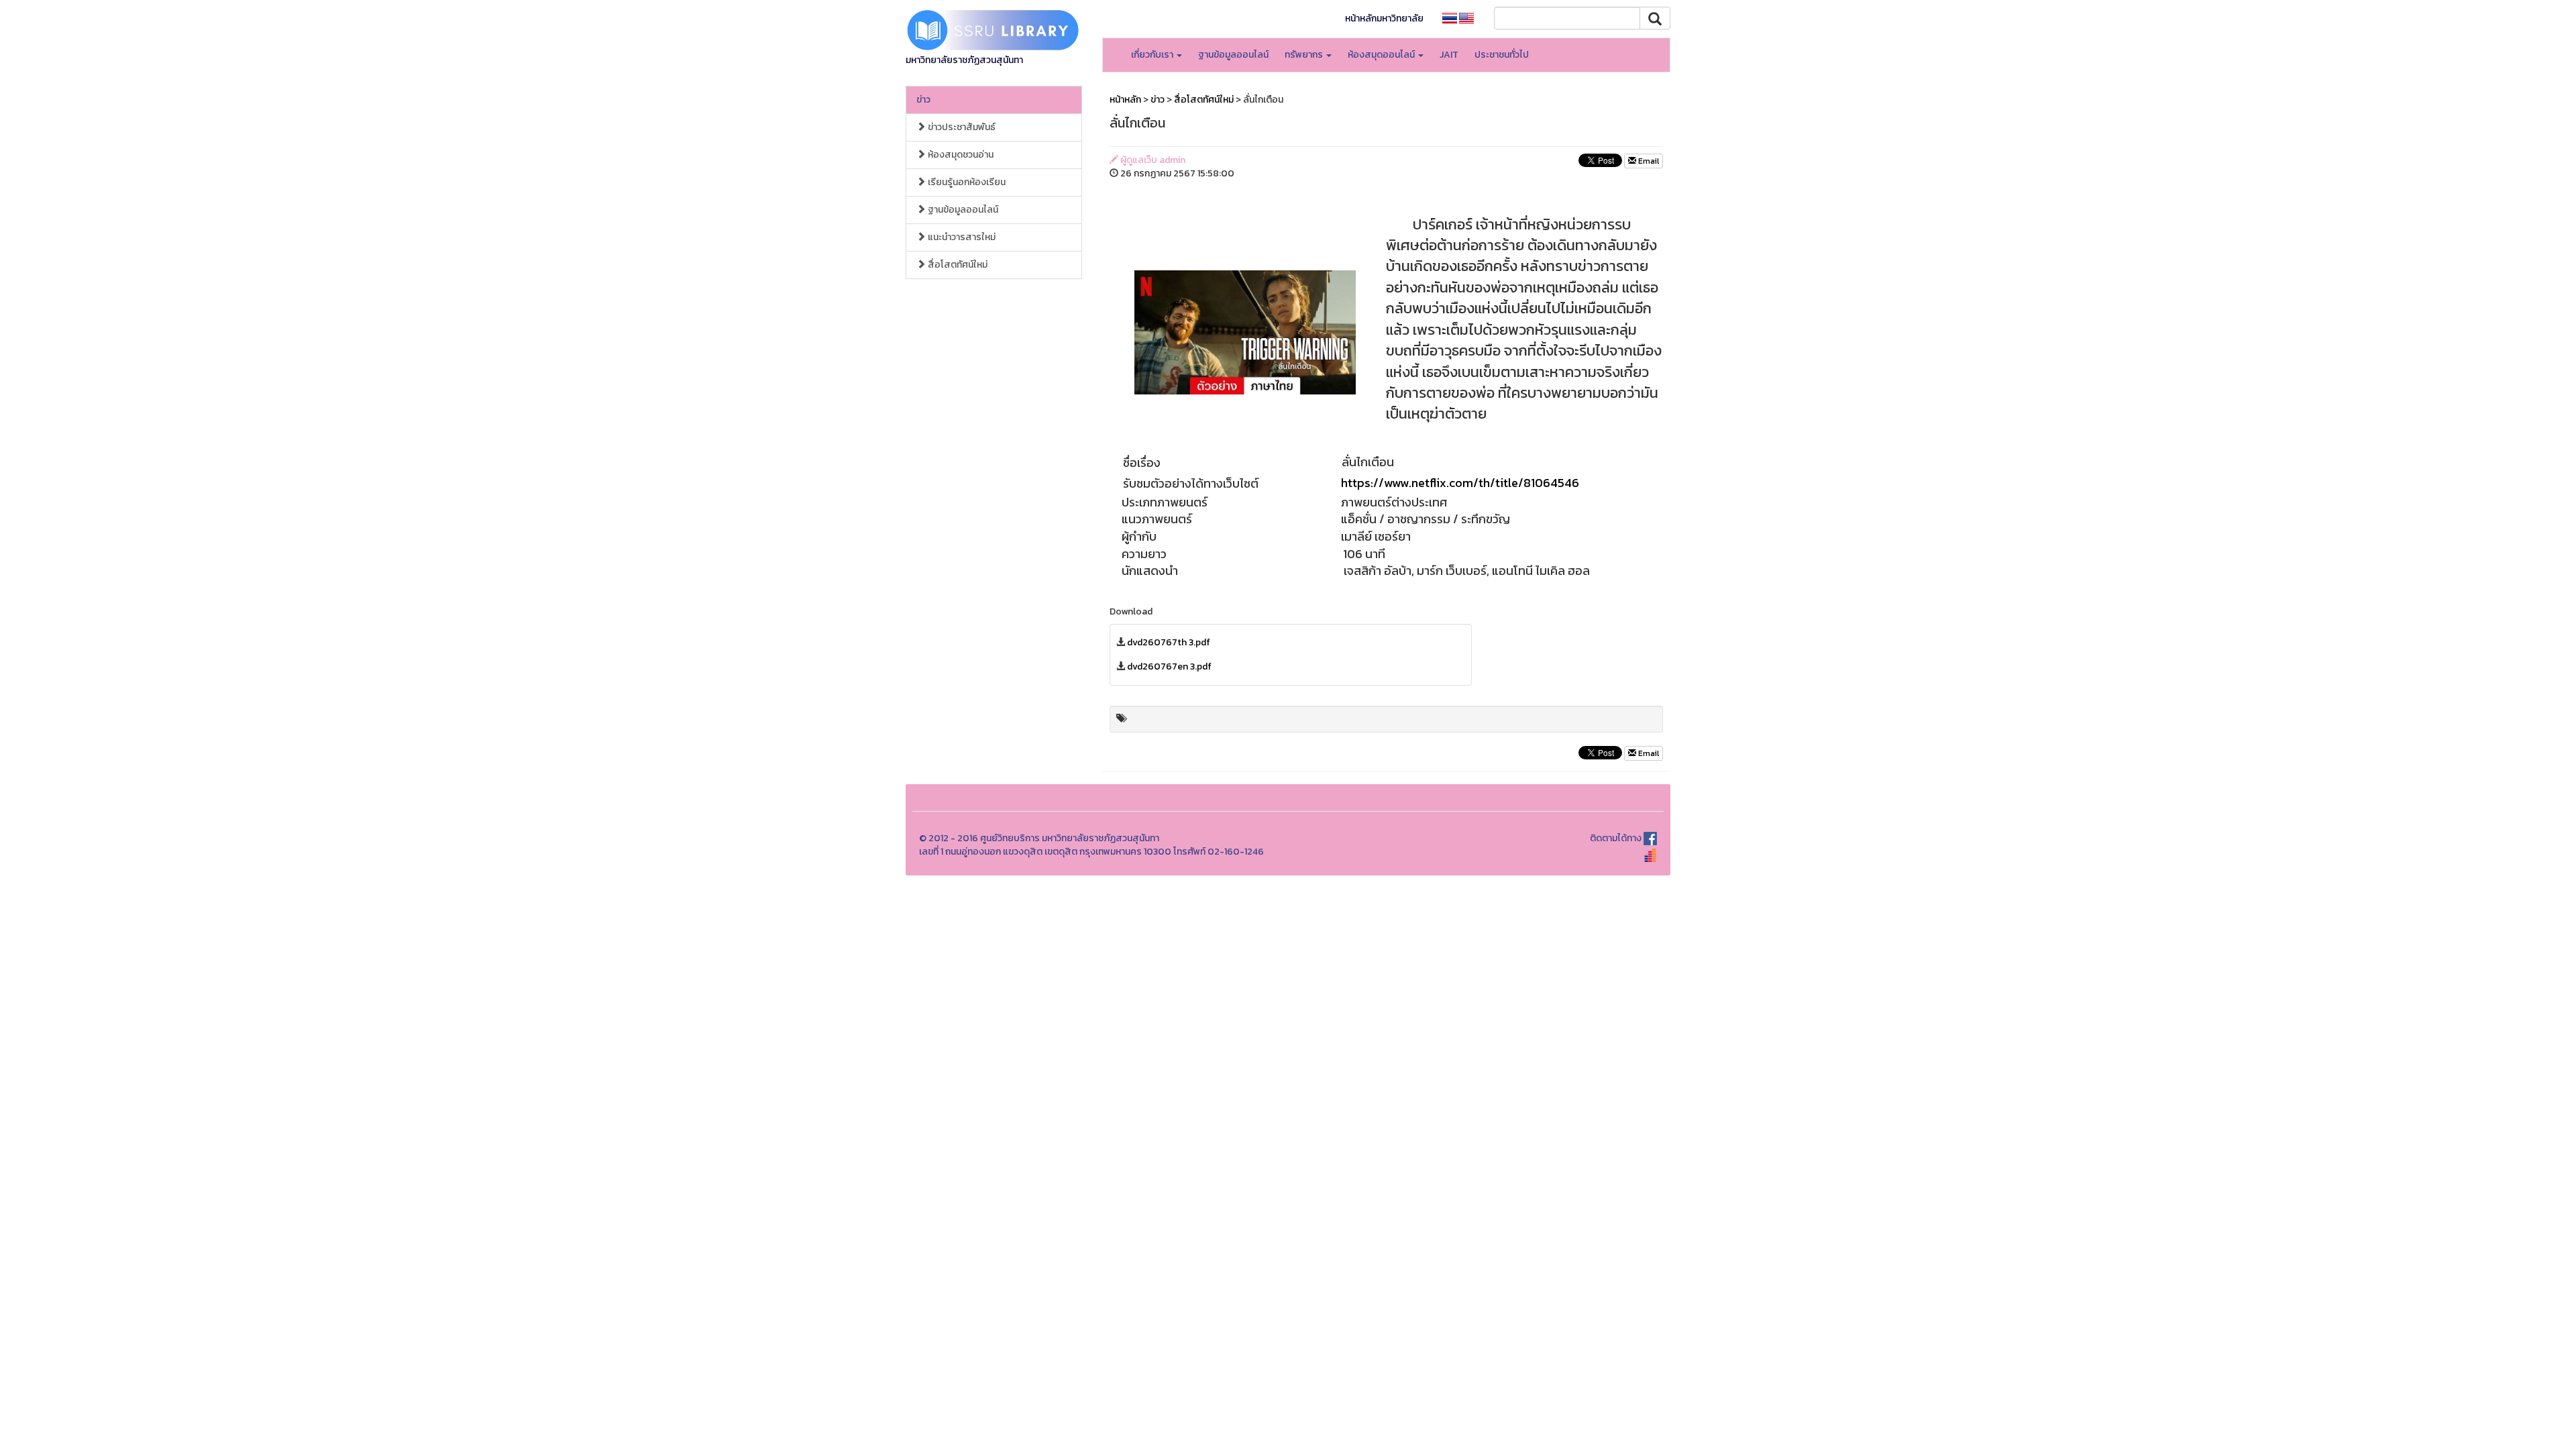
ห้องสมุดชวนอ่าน (960, 155)
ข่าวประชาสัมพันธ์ (961, 127)
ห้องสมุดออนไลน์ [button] (1382, 55)
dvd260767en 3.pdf (1169, 666)
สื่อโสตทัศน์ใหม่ (957, 265)
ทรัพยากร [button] (1305, 55)
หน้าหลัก (1125, 100)
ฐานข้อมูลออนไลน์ (1233, 55)
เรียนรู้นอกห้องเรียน (966, 182)
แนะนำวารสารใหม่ (961, 237)
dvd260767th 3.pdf (1169, 642)
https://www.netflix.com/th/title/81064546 (1460, 483)
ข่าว (923, 100)
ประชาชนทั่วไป (1502, 55)
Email (1648, 161)
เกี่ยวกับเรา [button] (1153, 55)
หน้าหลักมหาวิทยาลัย (1384, 18)
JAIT (1449, 55)
